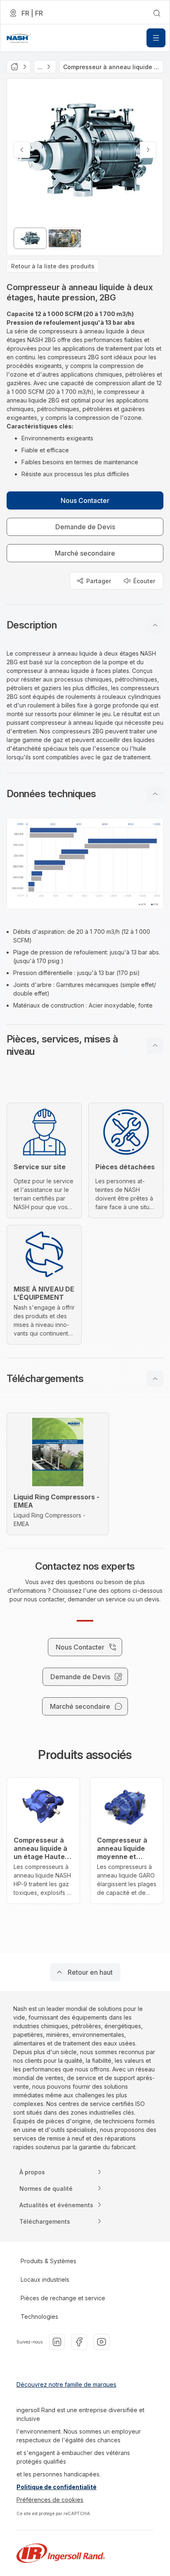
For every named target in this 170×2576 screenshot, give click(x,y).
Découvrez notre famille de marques (66, 2384)
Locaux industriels (45, 2279)
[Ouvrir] (156, 38)
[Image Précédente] (22, 150)
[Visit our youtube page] (102, 2342)
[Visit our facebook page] (79, 2342)
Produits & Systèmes (48, 2261)
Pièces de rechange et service (63, 2298)
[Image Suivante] (148, 150)
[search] (157, 13)
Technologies (39, 2317)
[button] (85, 625)
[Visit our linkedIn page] (57, 2342)
